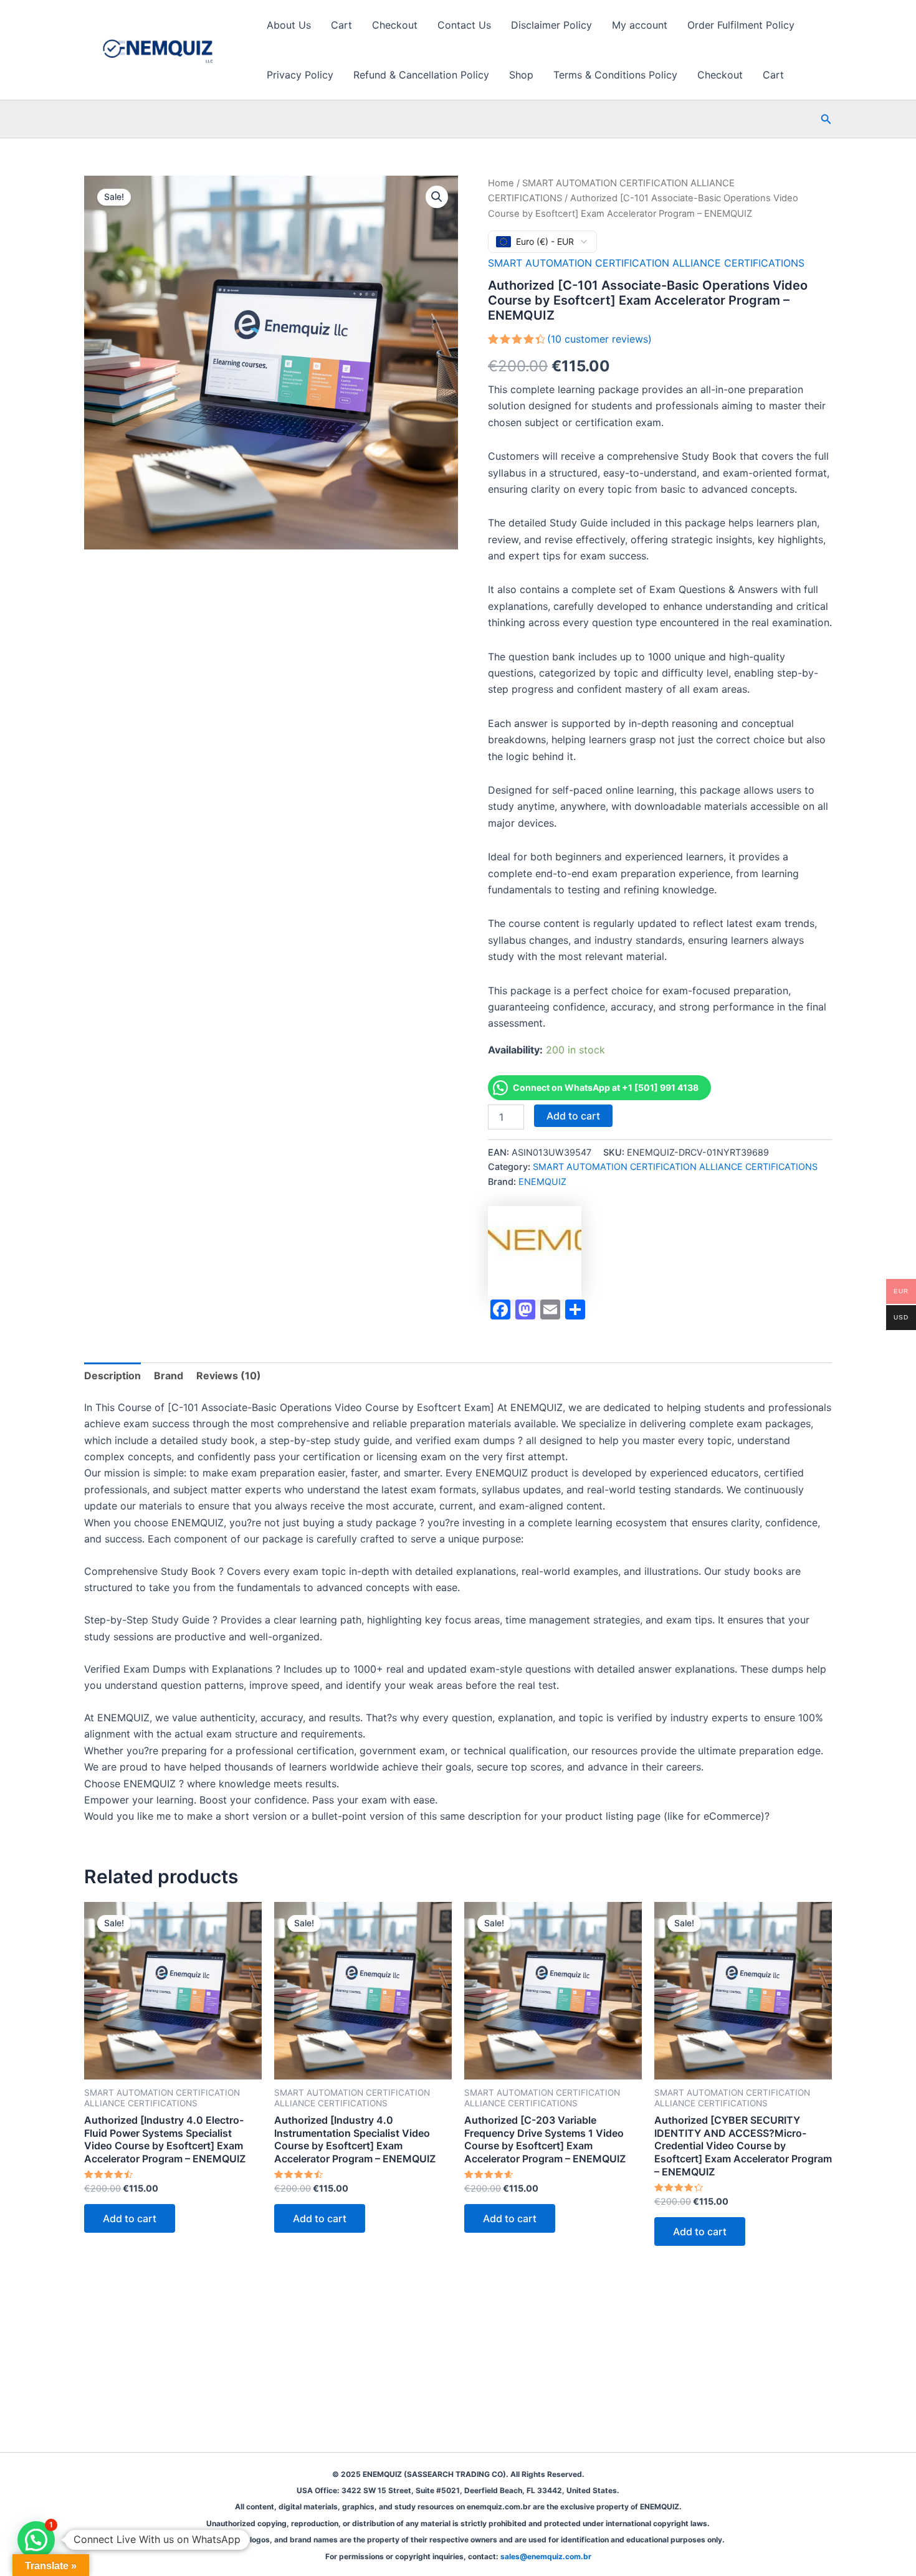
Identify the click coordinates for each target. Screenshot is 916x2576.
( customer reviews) (599, 339)
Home (501, 183)
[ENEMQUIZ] (535, 1253)
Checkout (395, 25)
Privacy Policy (300, 75)
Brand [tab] (169, 1376)
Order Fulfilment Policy (741, 25)
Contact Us (464, 25)
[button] (826, 119)
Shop (521, 75)
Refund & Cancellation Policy (421, 75)
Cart (341, 25)
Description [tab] (112, 1376)
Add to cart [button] (130, 2218)
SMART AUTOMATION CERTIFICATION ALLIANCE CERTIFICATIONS (646, 263)
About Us (289, 25)
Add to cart (573, 1116)
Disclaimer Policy (551, 25)
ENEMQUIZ (542, 1181)
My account (640, 25)
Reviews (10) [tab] (229, 1376)
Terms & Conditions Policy (615, 75)
